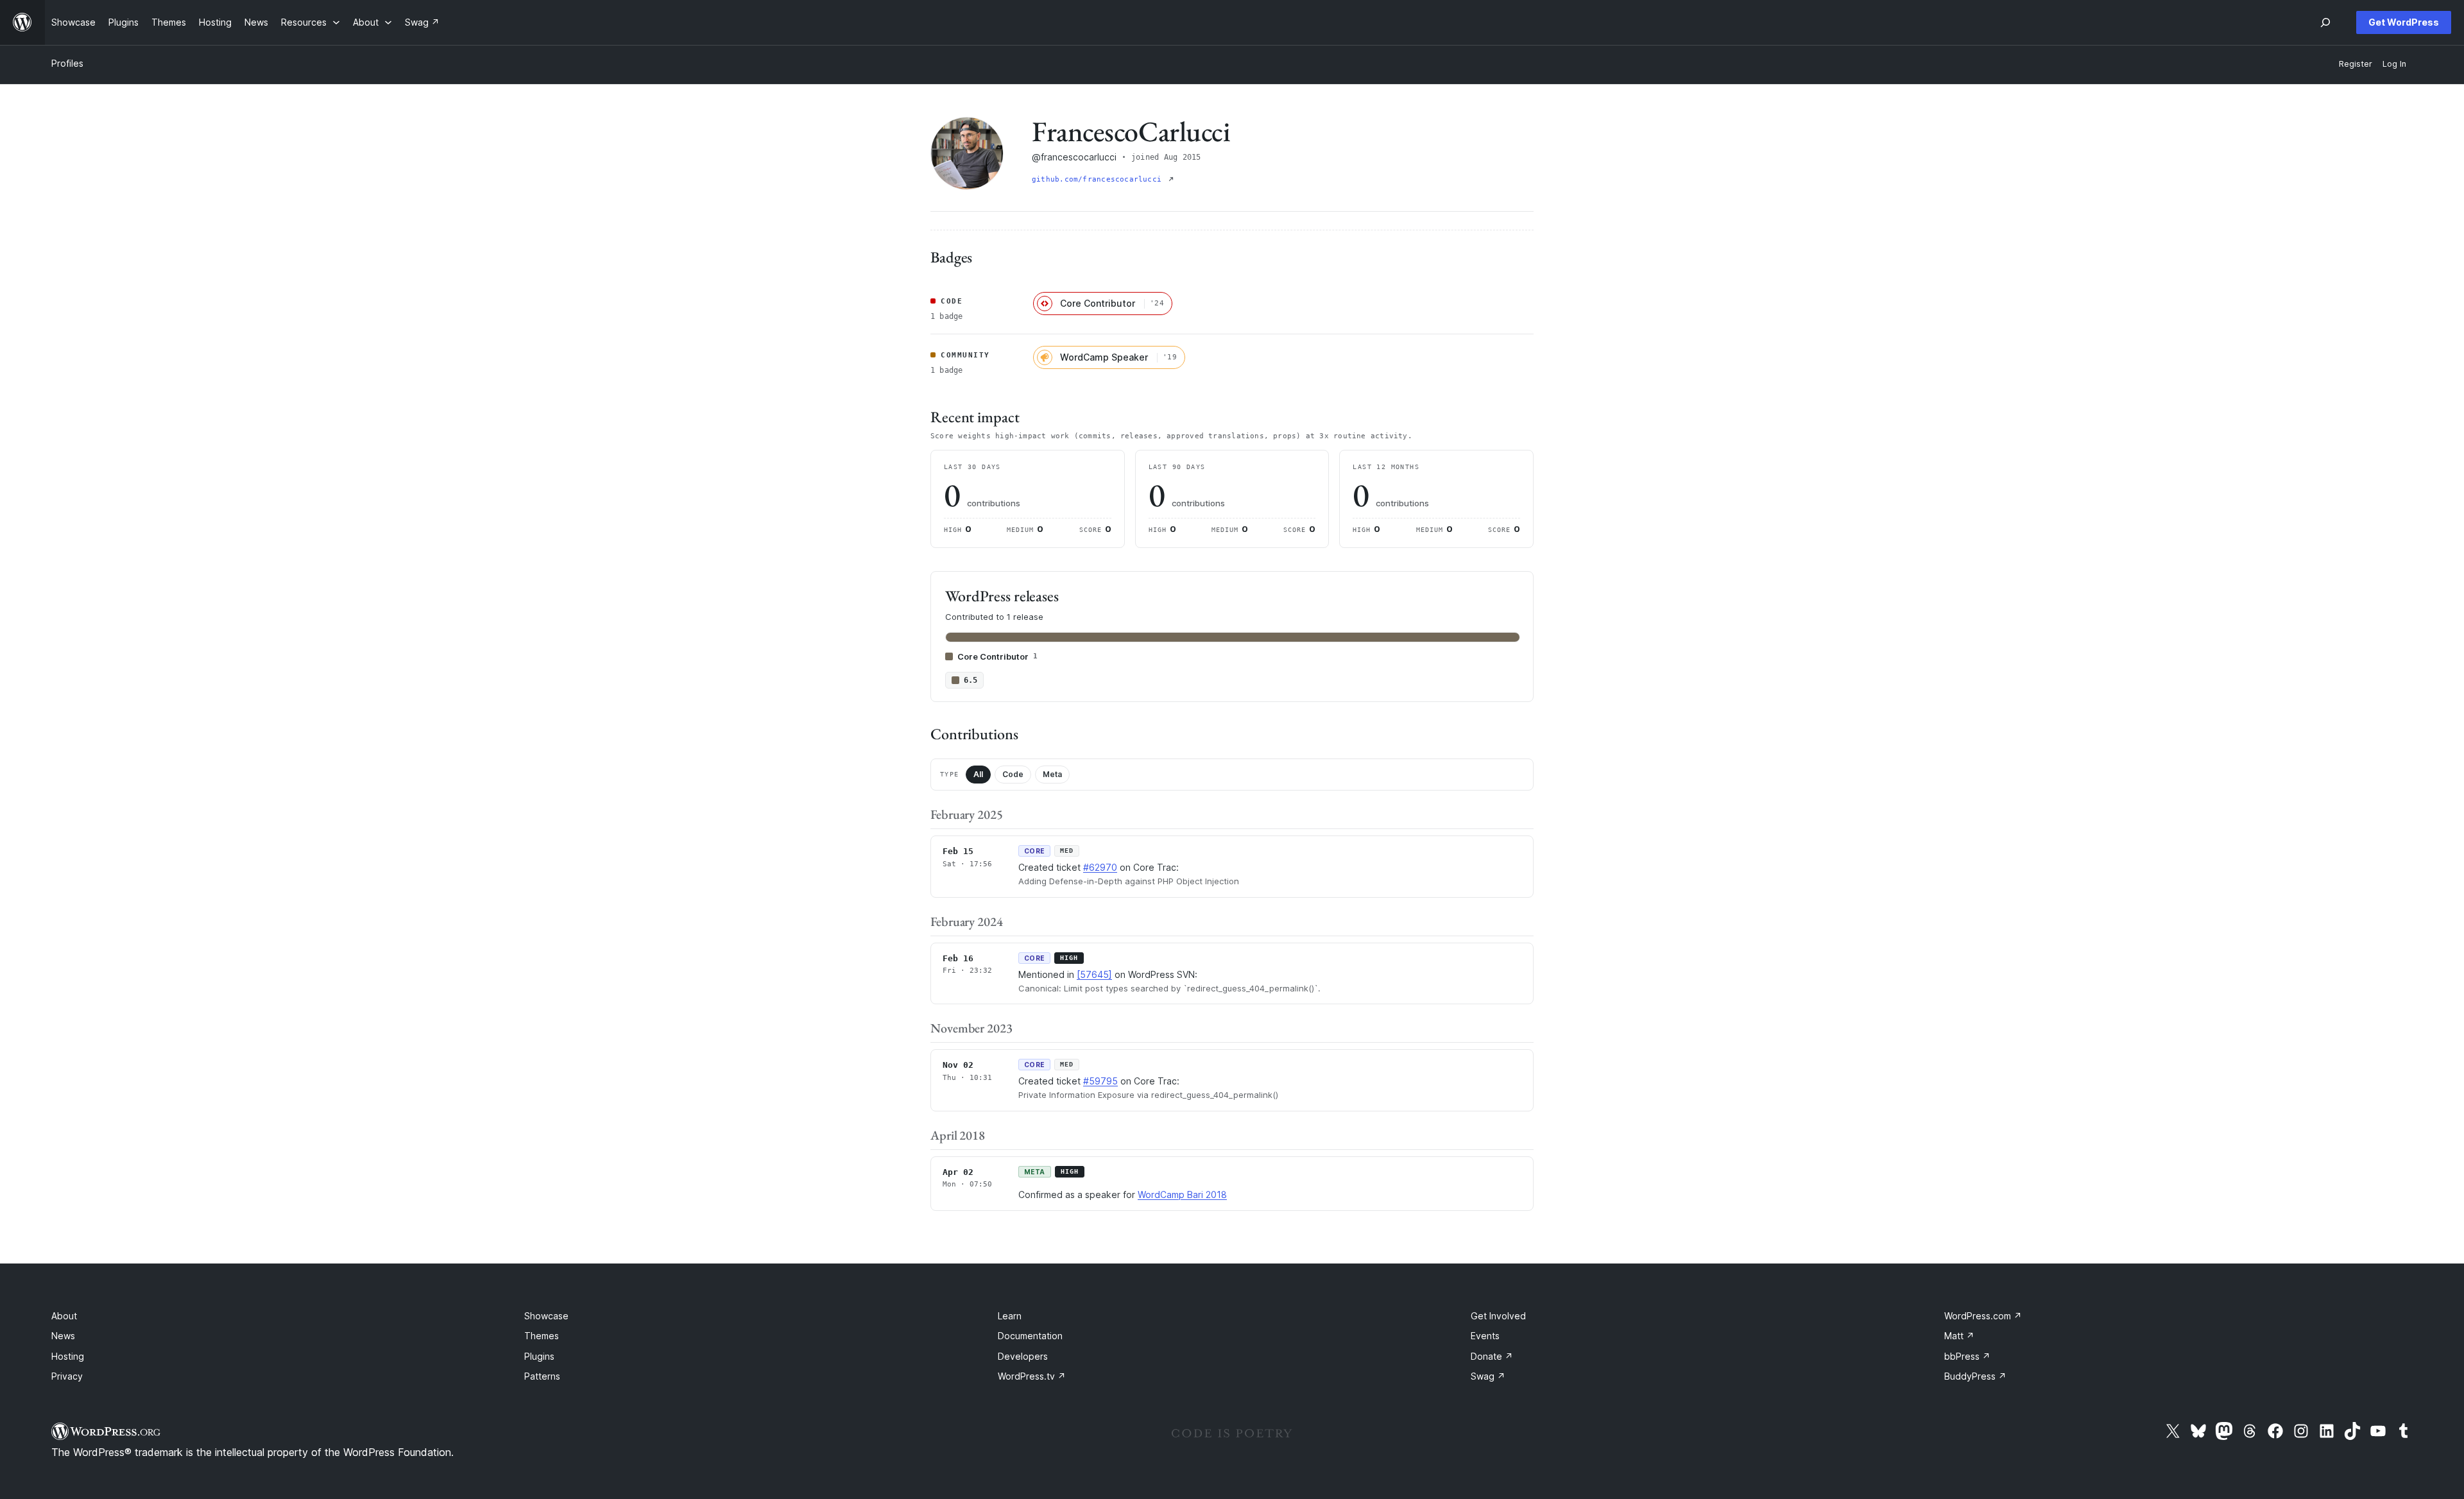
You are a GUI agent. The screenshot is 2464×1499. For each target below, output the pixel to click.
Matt (1959, 1336)
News (63, 1336)
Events (1485, 1336)
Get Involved (1498, 1316)
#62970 (1100, 867)
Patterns (542, 1376)
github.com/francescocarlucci (1099, 179)
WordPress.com (1983, 1316)
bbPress (1967, 1356)
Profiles (67, 63)
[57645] (1094, 974)
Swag (1488, 1376)
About (64, 1316)
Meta (1052, 774)
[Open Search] (2325, 22)
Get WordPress (2404, 22)
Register (2356, 64)
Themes (542, 1336)
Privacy (67, 1376)
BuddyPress (1975, 1376)
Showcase (546, 1316)
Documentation (1030, 1336)
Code (1013, 774)
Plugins (539, 1356)
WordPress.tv (1032, 1376)
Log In (2394, 64)
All (978, 774)
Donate (1492, 1356)
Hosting (68, 1356)
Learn (1010, 1316)
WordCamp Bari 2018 (1182, 1195)
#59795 (1100, 1081)
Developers (1023, 1356)
